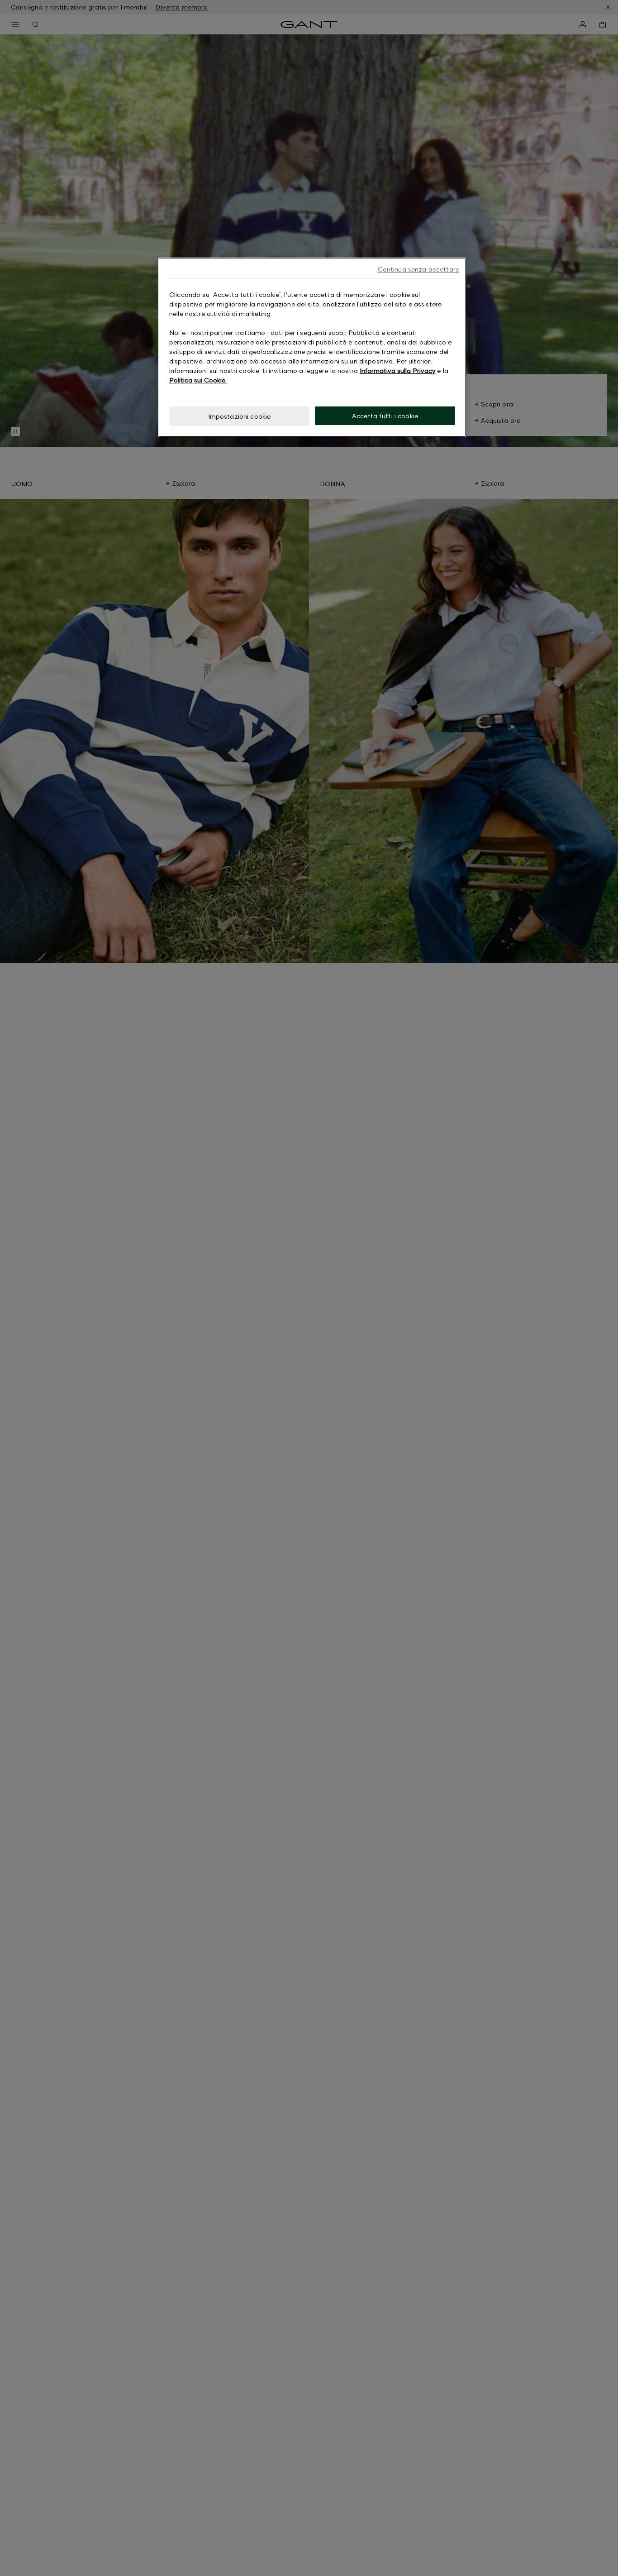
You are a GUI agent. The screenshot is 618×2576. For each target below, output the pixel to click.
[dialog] (312, 347)
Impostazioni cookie (240, 416)
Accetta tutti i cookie (385, 416)
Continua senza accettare (418, 269)
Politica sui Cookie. (198, 380)
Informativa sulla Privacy (397, 370)
